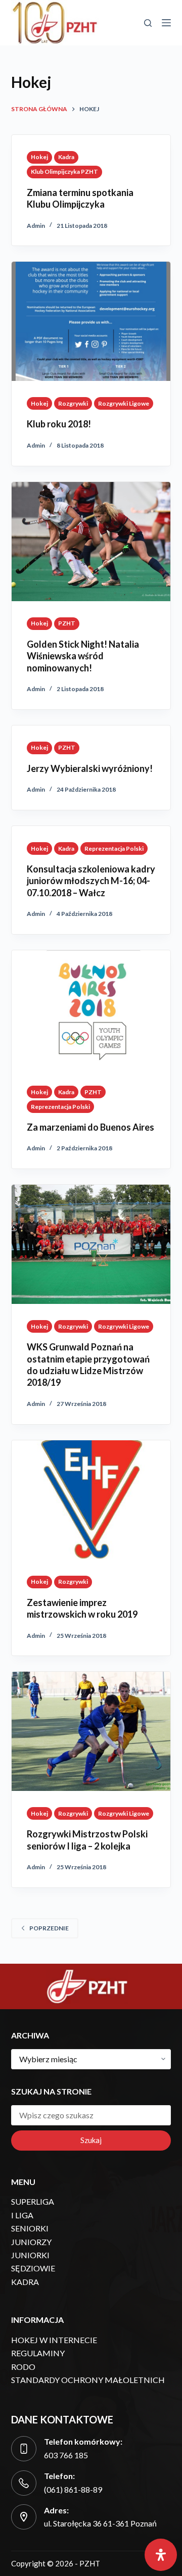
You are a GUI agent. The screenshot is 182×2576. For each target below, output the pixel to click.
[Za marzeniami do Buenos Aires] (91, 1010)
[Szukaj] (148, 23)
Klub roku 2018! (59, 424)
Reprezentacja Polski (114, 848)
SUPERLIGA (33, 2201)
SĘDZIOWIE (33, 2268)
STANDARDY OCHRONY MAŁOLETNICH (88, 2380)
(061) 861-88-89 (73, 2489)
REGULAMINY (38, 2353)
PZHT (67, 623)
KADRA (25, 2282)
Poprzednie (49, 1928)
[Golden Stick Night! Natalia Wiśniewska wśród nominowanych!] (91, 542)
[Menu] (166, 23)
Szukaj (91, 2140)
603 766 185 (66, 2455)
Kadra (66, 157)
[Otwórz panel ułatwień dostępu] (161, 2555)
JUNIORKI (30, 2255)
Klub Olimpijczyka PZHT (64, 172)
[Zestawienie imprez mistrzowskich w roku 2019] (91, 1500)
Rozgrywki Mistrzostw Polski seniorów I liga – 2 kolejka (87, 1840)
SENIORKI (30, 2228)
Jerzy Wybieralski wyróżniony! (90, 768)
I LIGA (22, 2215)
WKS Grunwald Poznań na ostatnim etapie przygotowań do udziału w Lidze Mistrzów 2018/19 (88, 1365)
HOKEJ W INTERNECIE (54, 2340)
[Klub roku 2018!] (91, 321)
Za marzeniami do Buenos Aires (90, 1127)
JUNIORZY (31, 2242)
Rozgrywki (73, 403)
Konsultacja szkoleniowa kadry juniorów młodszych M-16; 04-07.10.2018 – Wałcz (91, 881)
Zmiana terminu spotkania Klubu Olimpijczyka (80, 198)
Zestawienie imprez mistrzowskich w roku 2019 (82, 1608)
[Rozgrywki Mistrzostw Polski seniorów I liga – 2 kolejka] (91, 1731)
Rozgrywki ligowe (124, 403)
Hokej (39, 157)
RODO (23, 2367)
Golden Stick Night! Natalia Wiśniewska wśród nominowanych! (83, 656)
